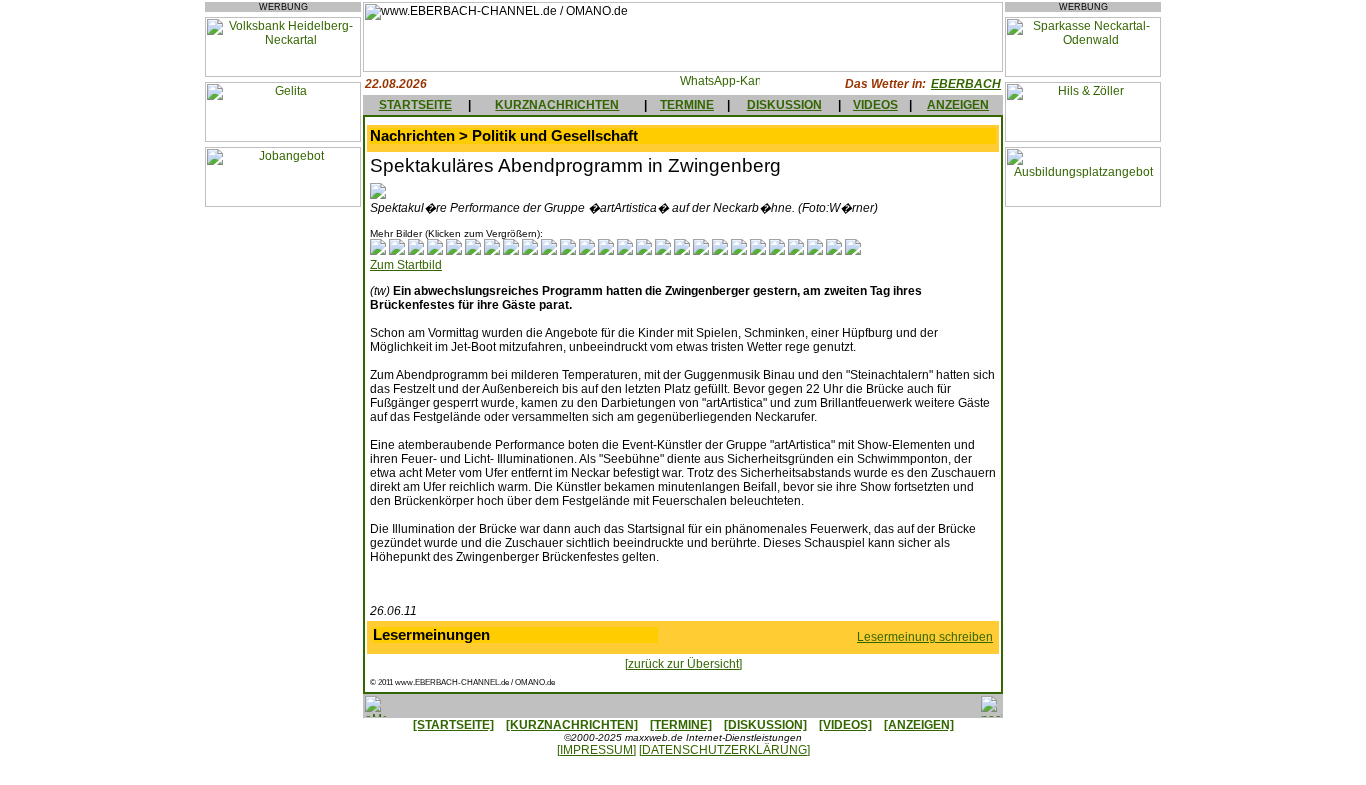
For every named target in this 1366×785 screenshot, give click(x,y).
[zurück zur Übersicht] (683, 664)
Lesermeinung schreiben (925, 637)
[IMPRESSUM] (596, 750)
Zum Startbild (406, 265)
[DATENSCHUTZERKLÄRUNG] (724, 750)
